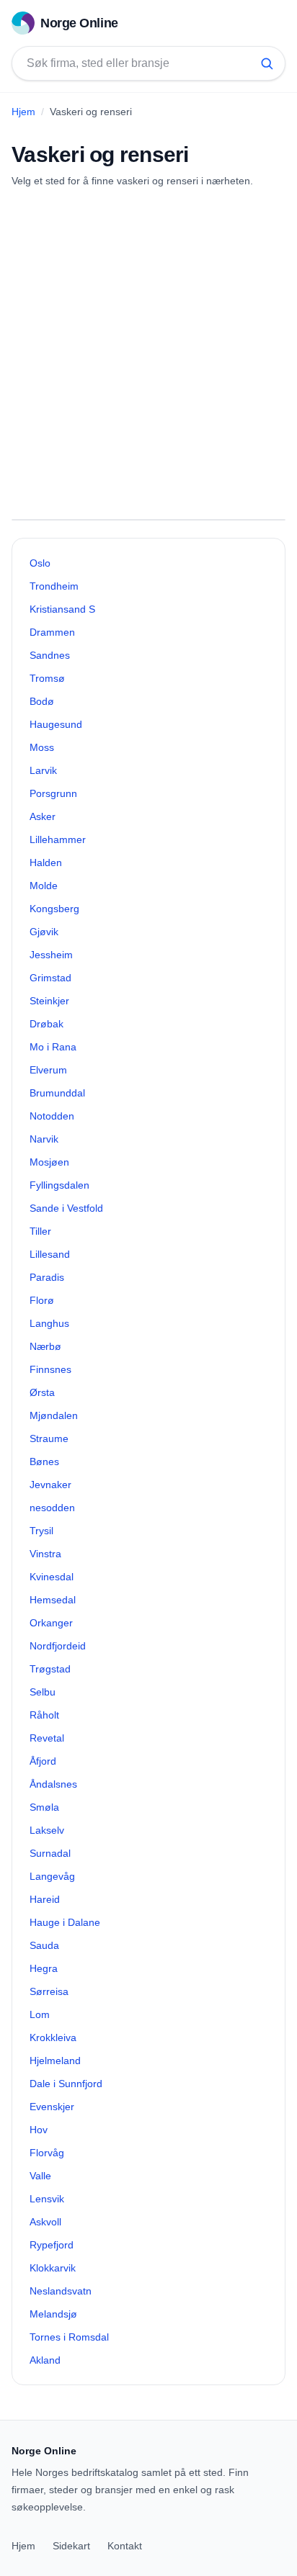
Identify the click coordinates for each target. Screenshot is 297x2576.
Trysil (41, 1531)
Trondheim (54, 586)
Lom (40, 2014)
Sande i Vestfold (66, 1208)
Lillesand (50, 1254)
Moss (42, 747)
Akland (45, 2360)
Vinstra (45, 1554)
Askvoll (45, 2222)
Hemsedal (53, 1600)
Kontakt (125, 2546)
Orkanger (51, 1623)
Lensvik (47, 2199)
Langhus (49, 1323)
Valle (40, 2176)
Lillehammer (58, 839)
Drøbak (46, 1024)
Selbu (43, 1692)
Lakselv (47, 1830)
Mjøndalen (54, 1415)
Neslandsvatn (61, 2291)
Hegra (44, 1968)
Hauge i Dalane (65, 1922)
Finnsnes (50, 1369)
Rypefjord (52, 2245)
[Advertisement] (148, 353)
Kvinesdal (52, 1577)
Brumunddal (57, 1093)
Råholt (44, 1715)
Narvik (44, 1139)
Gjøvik (44, 932)
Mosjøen (49, 1162)
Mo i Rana (53, 1047)
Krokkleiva (53, 2037)
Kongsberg (54, 909)
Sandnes (50, 655)
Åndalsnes (53, 1784)
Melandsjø (53, 2314)
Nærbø (45, 1346)
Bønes (44, 1462)
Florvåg (47, 2153)
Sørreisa (49, 1991)
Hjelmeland (55, 2061)
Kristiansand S (62, 609)
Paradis (47, 1277)
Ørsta (42, 1392)
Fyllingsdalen (59, 1185)
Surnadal (50, 1853)
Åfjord (43, 1761)
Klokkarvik (53, 2268)
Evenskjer (52, 2107)
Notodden (52, 1116)
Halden (46, 863)
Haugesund (56, 724)
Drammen (52, 632)
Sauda (44, 1945)
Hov (39, 2130)
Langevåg (52, 1876)
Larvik (43, 770)
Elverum (48, 1070)
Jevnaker (50, 1485)
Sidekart (71, 2546)
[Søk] (267, 63)
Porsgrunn (53, 793)
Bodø (42, 701)
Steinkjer (49, 1001)
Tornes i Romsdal (69, 2337)
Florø (42, 1300)
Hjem (23, 112)
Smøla (44, 1807)
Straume (49, 1438)
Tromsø (47, 678)
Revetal (47, 1738)
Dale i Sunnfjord (66, 2084)
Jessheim (51, 955)
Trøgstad (50, 1669)
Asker (43, 816)
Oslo (40, 563)
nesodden (52, 1508)
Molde (44, 886)
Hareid (45, 1899)
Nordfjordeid (58, 1646)
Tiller (40, 1231)
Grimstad (50, 978)
